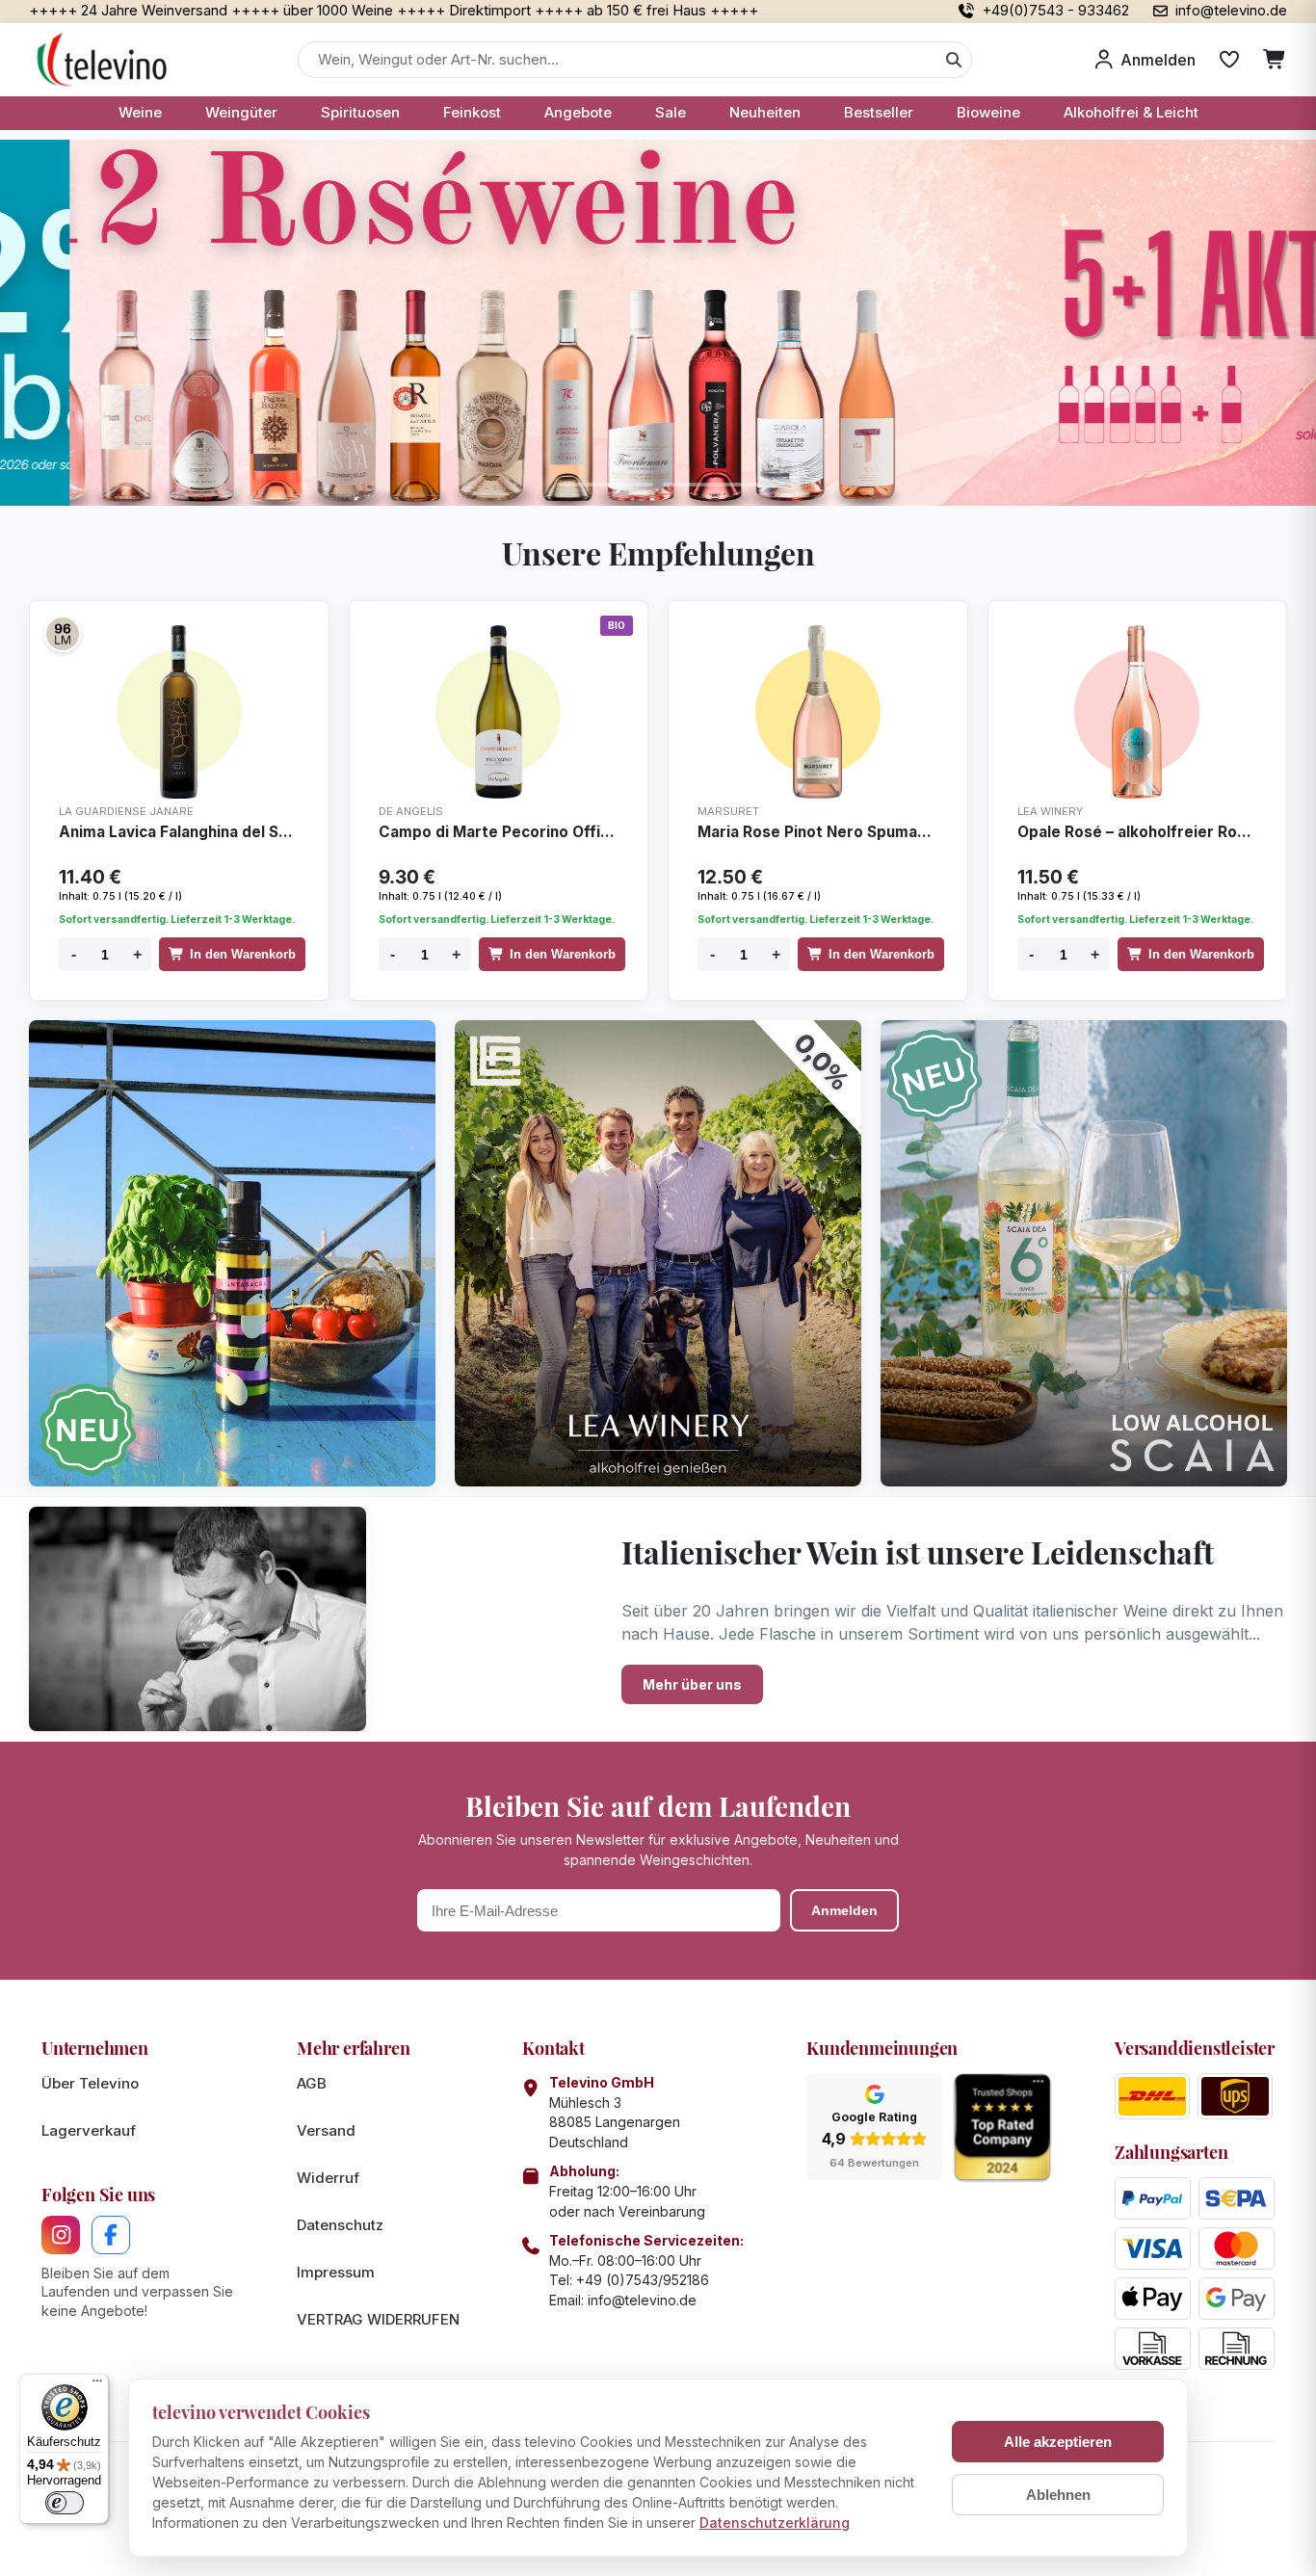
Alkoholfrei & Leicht (1131, 112)
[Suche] (954, 60)
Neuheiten (765, 112)
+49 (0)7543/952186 (643, 2280)
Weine (140, 112)
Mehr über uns (692, 1684)
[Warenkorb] (1275, 60)
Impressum (336, 2272)
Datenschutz (340, 2225)
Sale (671, 112)
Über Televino (90, 2083)
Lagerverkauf (89, 2130)
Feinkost (472, 112)
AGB (312, 2083)
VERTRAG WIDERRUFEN (378, 2319)
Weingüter (241, 112)
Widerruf (328, 2178)
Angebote (578, 112)
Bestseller (879, 112)
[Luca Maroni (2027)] (63, 634)
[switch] (65, 2503)
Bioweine (988, 112)
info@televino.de (642, 2300)
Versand (326, 2130)
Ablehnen (1058, 2495)
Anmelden (844, 1910)
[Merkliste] (1229, 60)
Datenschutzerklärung (775, 2523)
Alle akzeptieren (1058, 2442)
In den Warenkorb (243, 954)
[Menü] (97, 2385)
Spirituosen (360, 112)
